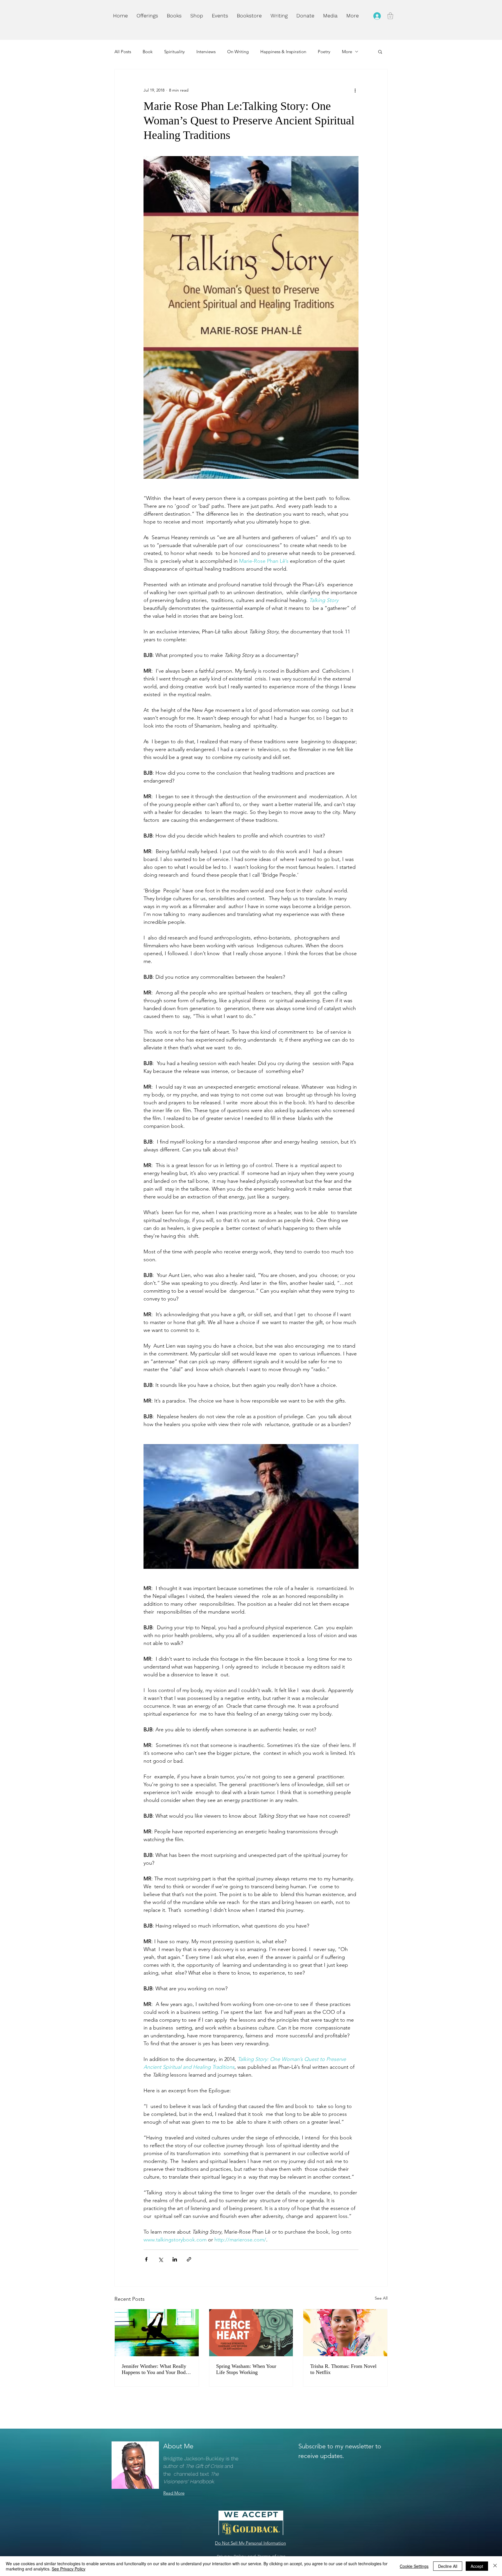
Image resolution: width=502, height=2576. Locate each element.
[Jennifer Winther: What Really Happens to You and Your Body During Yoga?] (157, 2333)
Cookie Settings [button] (414, 2566)
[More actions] (355, 90)
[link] (390, 16)
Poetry (324, 52)
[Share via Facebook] (146, 2259)
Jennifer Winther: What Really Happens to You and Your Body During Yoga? (155, 2369)
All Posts (123, 52)
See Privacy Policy (69, 2569)
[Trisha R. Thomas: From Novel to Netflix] (345, 2333)
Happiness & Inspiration (283, 52)
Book (148, 52)
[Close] (495, 2566)
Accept (477, 2566)
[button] (197, 16)
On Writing (238, 52)
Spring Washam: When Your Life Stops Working (246, 2369)
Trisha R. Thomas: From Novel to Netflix (343, 2369)
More (347, 52)
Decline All (448, 2566)
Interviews (206, 52)
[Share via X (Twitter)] (161, 2259)
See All (381, 2298)
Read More (174, 2493)
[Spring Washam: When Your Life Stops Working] (251, 2333)
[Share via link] (189, 2259)
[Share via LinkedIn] (175, 2259)
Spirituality (174, 52)
